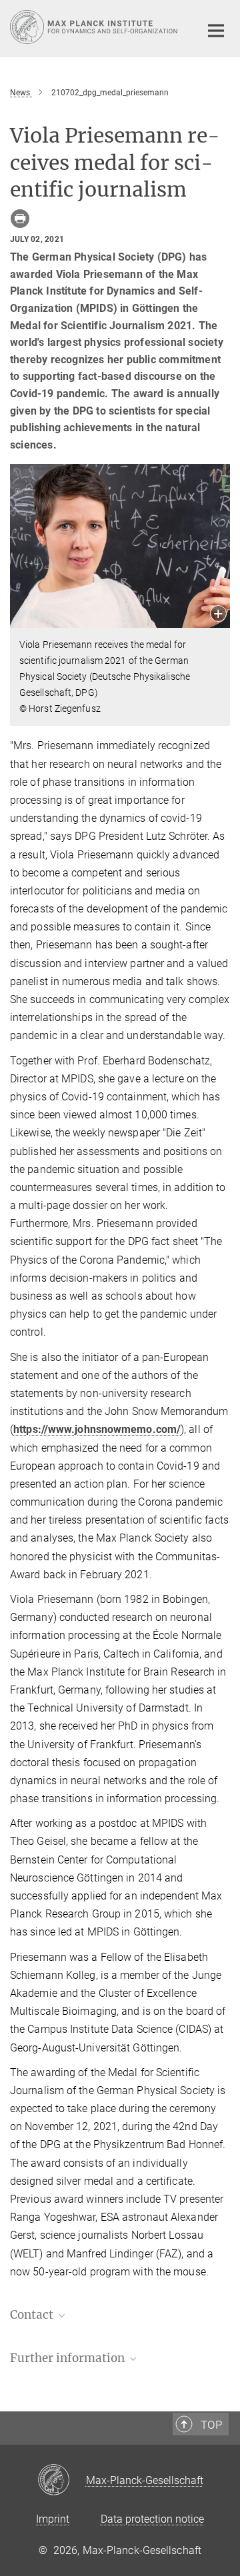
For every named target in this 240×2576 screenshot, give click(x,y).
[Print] (20, 219)
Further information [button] (69, 2358)
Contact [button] (33, 2315)
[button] (218, 615)
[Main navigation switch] (216, 31)
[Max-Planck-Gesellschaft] (62, 2481)
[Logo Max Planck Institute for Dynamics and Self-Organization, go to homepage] (95, 27)
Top (211, 2425)
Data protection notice (152, 2519)
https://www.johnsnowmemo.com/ (97, 1429)
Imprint (53, 2519)
